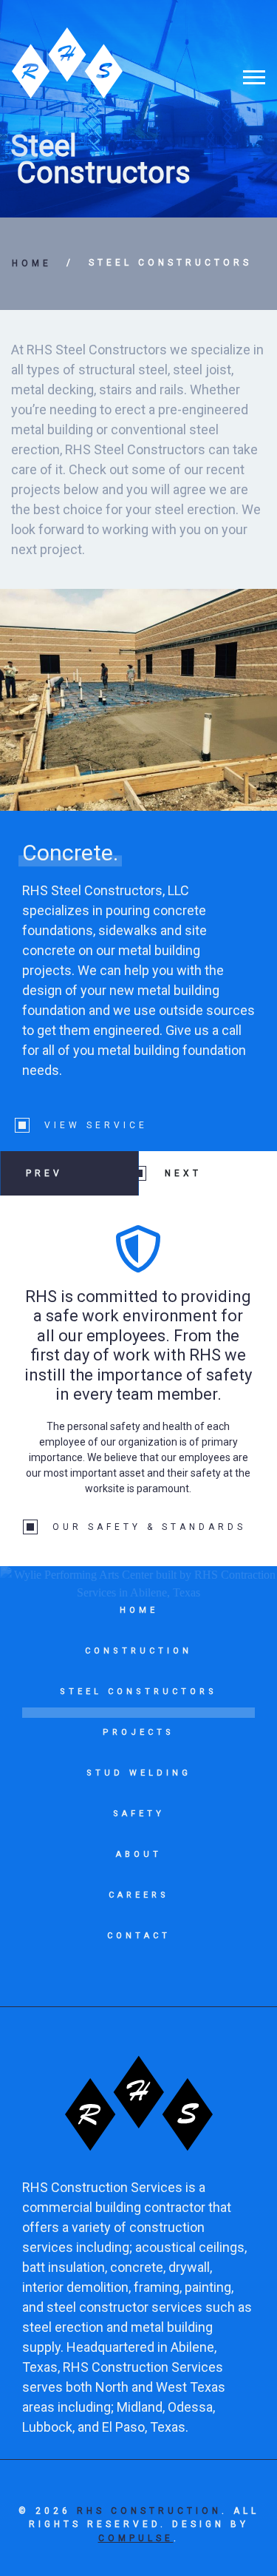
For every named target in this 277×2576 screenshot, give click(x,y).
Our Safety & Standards (149, 1527)
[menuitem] (138, 1620)
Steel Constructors (170, 263)
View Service (96, 1125)
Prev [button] (44, 1173)
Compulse (136, 2538)
